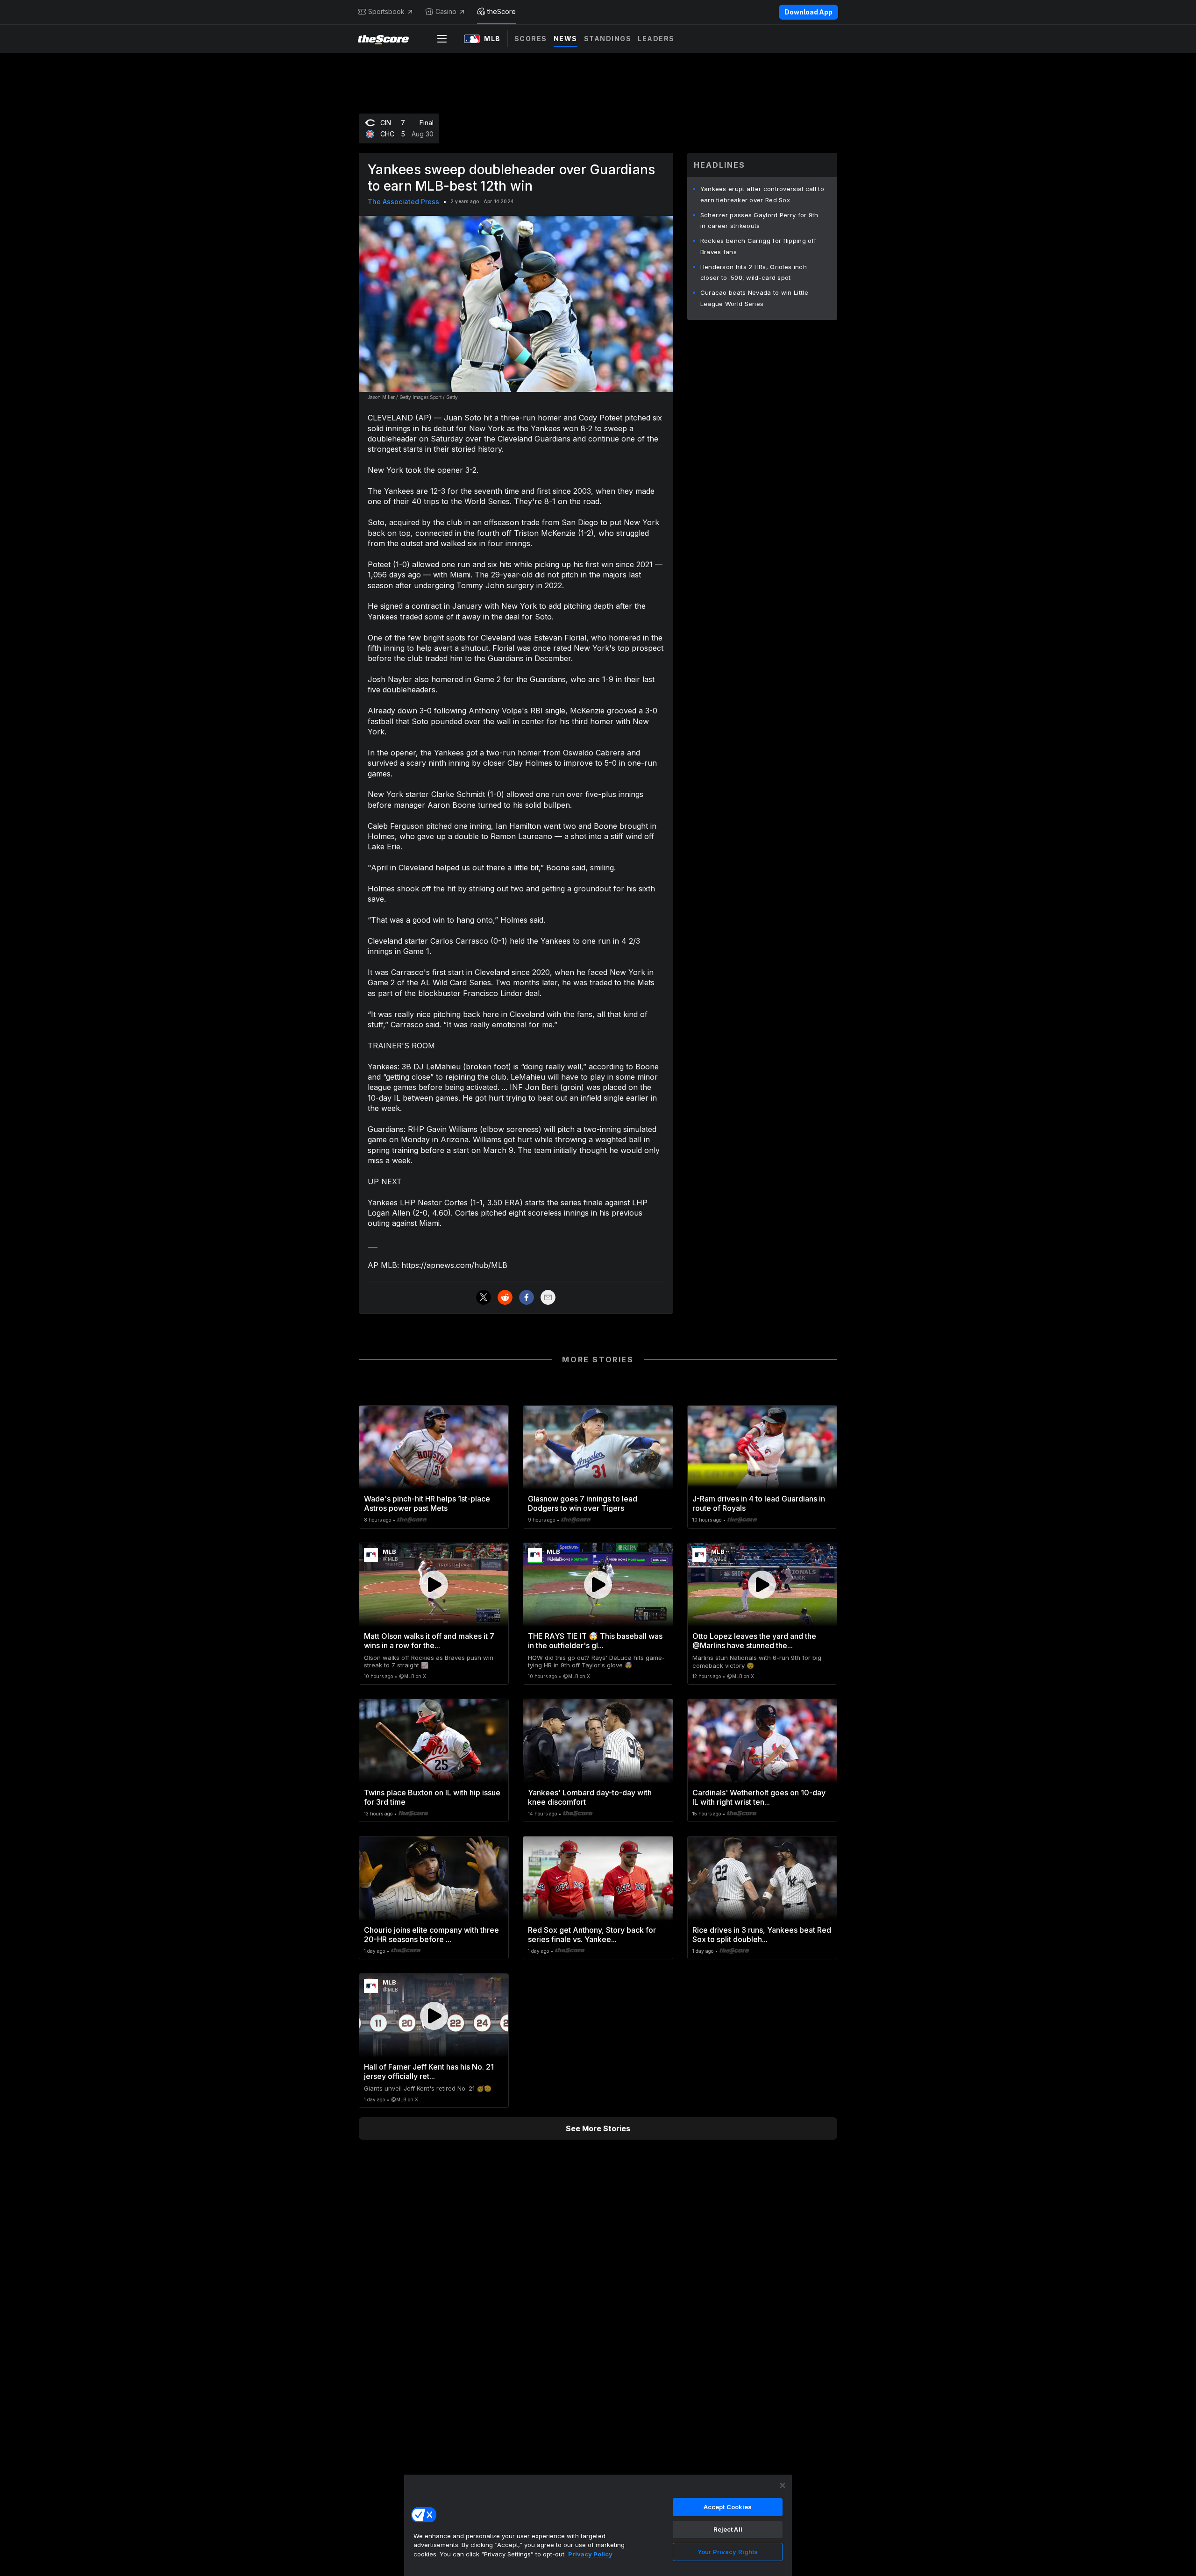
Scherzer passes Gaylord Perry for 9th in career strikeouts (759, 221)
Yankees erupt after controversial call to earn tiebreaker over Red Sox (762, 194)
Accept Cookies (728, 2507)
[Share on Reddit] (505, 1297)
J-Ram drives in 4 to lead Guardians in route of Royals (759, 1503)
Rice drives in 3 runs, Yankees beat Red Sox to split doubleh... (762, 1935)
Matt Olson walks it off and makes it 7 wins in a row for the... (429, 1641)
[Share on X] (484, 1297)
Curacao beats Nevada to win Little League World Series (754, 298)
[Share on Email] (548, 1297)
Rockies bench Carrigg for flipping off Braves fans (758, 246)
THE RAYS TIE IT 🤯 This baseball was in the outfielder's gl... (595, 1641)
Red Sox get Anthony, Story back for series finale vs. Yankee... (592, 1935)
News (566, 39)
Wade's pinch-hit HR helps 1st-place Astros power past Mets (427, 1503)
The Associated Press (403, 202)
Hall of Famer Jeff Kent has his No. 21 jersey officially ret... (429, 2071)
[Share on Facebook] (527, 1297)
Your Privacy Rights (728, 2552)
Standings (608, 39)
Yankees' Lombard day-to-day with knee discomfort (590, 1797)
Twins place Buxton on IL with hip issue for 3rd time (432, 1797)
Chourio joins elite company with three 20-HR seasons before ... (431, 1935)
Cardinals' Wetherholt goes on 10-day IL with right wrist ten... (759, 1797)
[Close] (783, 2485)
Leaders (656, 39)
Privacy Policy (590, 2554)
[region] (598, 2525)
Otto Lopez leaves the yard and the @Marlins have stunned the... (754, 1641)
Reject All (728, 2529)
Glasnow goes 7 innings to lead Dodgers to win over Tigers (583, 1503)
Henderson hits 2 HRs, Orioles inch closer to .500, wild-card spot (754, 272)
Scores (531, 39)
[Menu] (442, 39)
